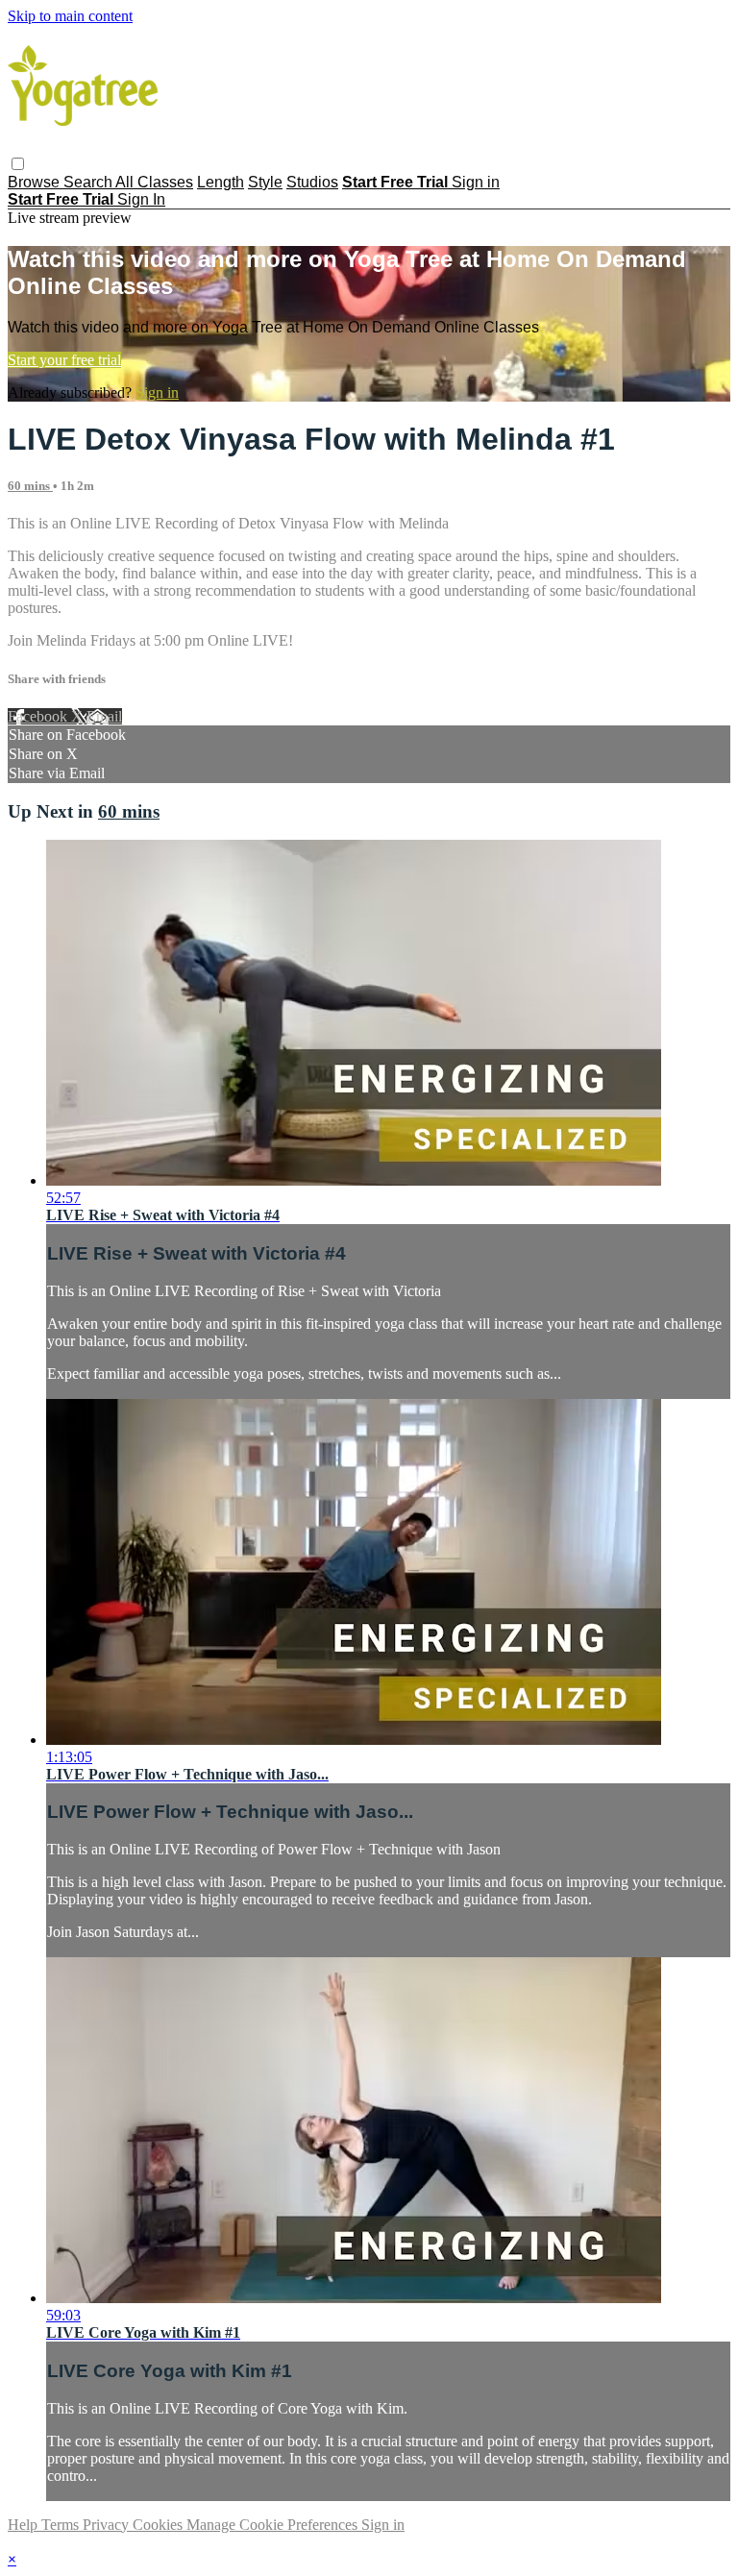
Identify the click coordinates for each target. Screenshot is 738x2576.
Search (89, 182)
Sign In (141, 199)
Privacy (108, 2525)
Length (221, 182)
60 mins (30, 486)
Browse (36, 182)
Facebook (39, 716)
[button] (18, 164)
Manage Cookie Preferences (274, 2525)
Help (25, 2525)
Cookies (160, 2525)
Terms (62, 2525)
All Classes (154, 182)
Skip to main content (70, 16)
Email (104, 716)
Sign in (476, 182)
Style (265, 182)
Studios (312, 182)
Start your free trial (64, 360)
